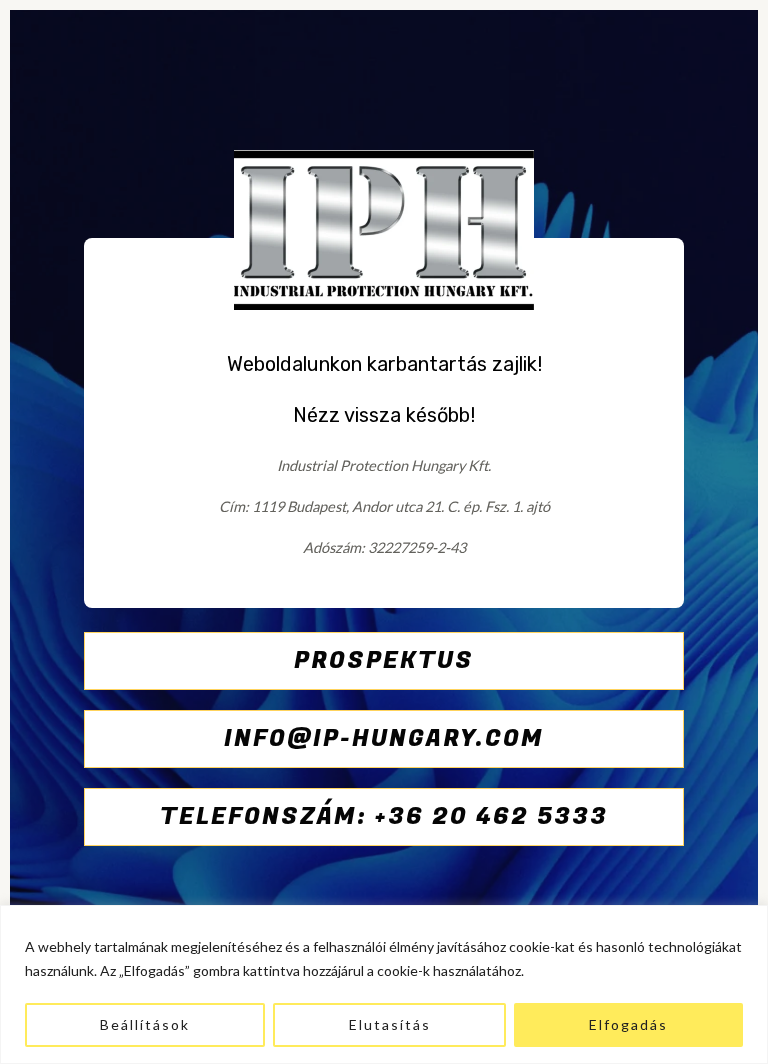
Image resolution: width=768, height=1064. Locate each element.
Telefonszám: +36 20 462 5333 (384, 816)
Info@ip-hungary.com (384, 738)
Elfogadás (628, 1024)
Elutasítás (390, 1024)
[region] (384, 984)
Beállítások (145, 1024)
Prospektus (384, 660)
